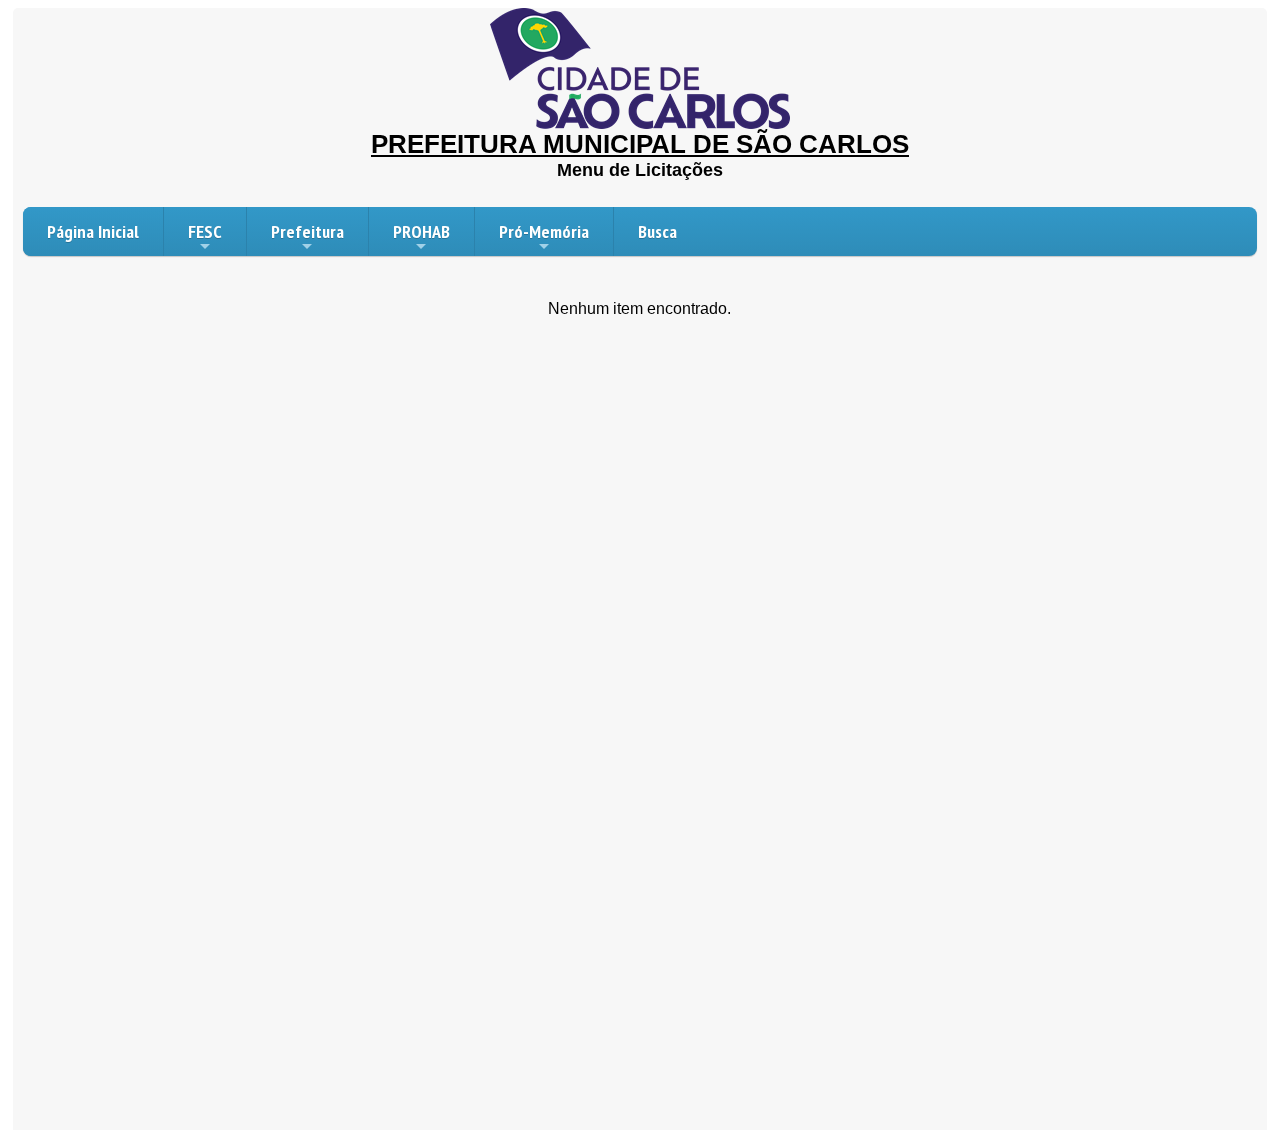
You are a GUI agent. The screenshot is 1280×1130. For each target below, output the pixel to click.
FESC (205, 231)
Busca (657, 231)
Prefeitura (307, 231)
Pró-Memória (544, 231)
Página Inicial (93, 231)
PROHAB (421, 231)
